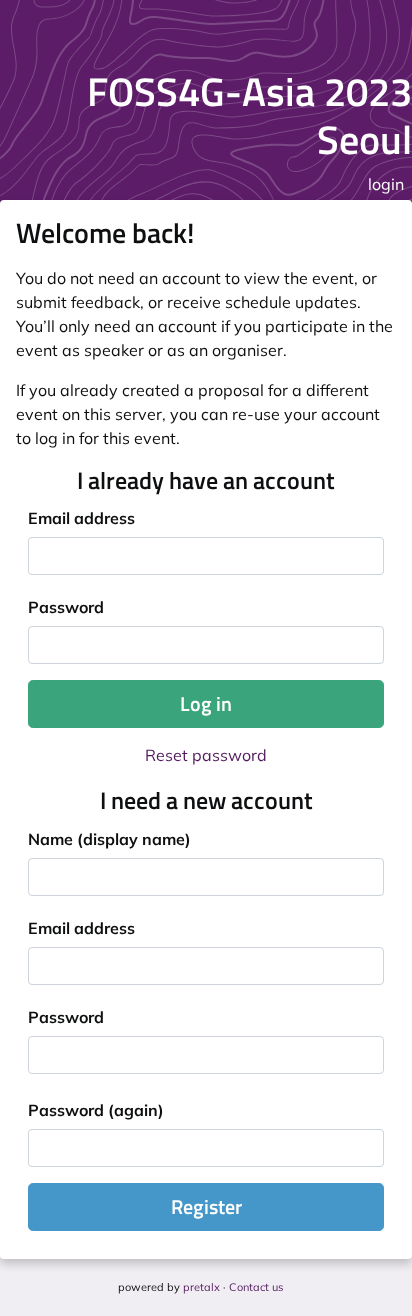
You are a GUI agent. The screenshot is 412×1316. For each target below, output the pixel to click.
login (386, 184)
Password (66, 607)
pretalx (201, 1287)
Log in (206, 703)
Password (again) (96, 1110)
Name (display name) (109, 839)
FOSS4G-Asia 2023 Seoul (249, 115)
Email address (81, 518)
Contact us (256, 1287)
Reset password (206, 755)
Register (206, 1206)
